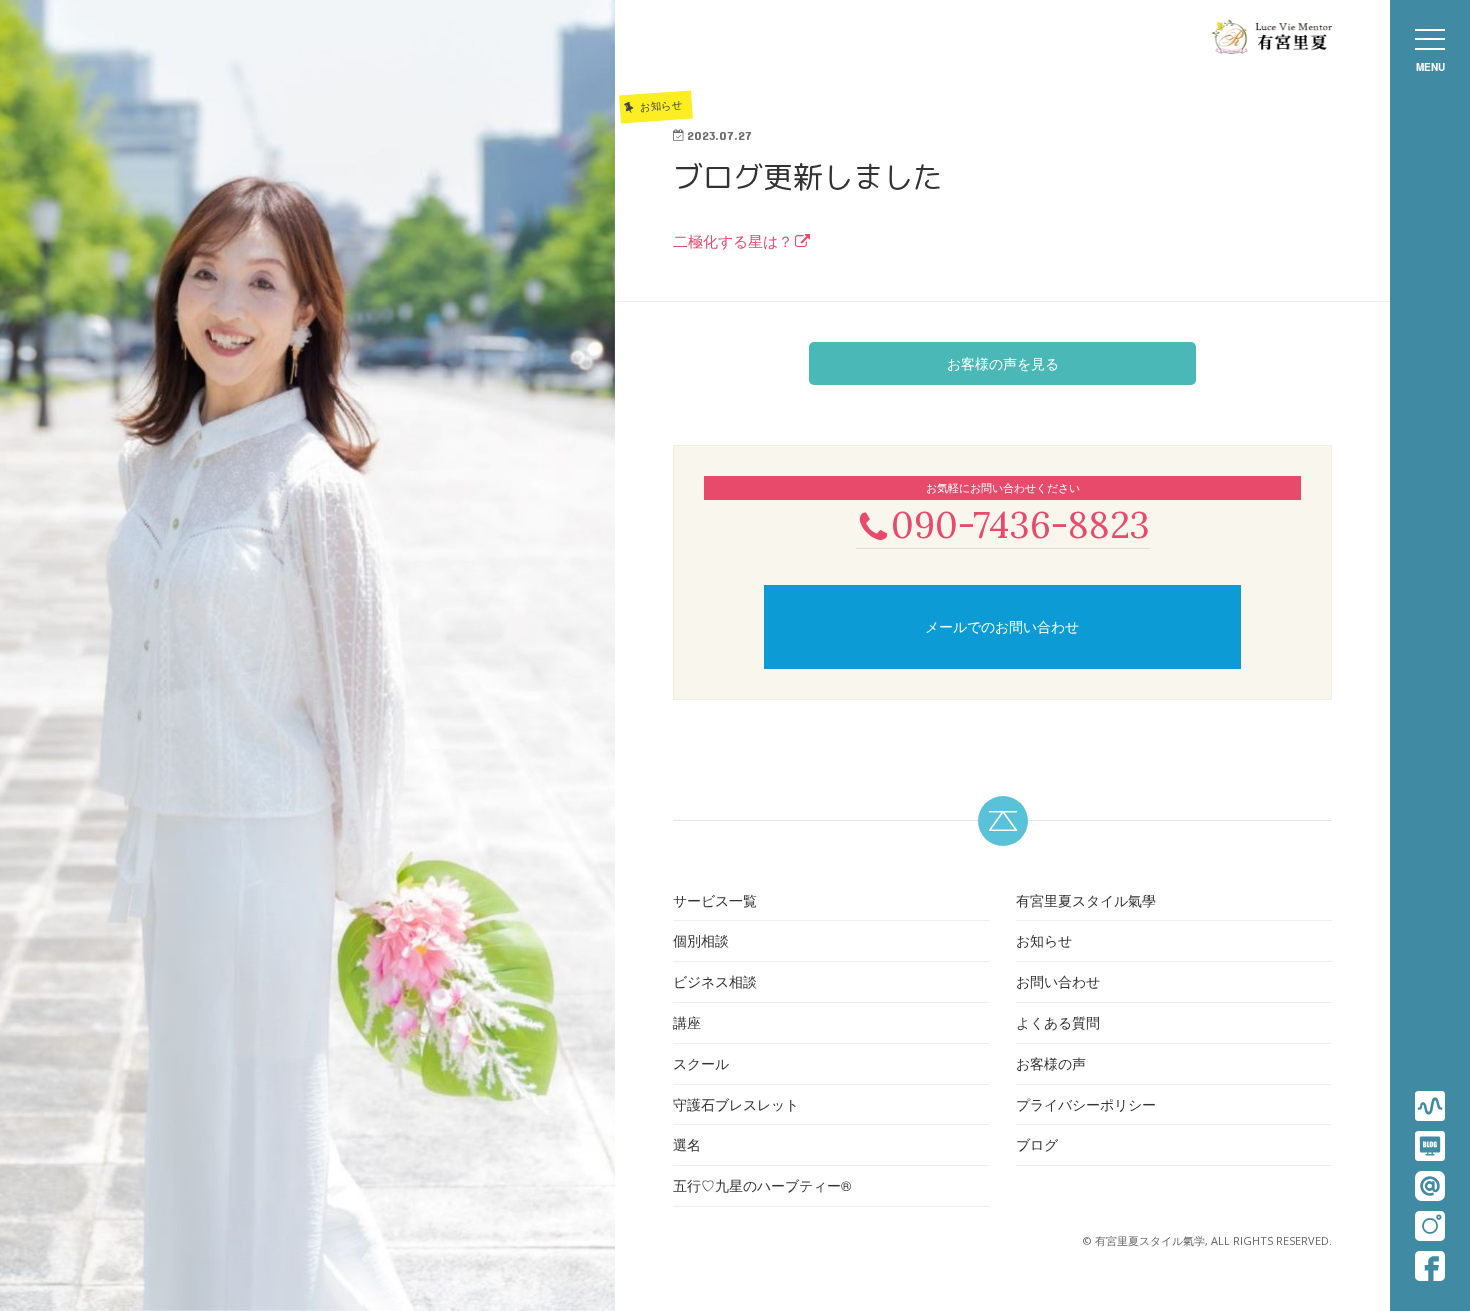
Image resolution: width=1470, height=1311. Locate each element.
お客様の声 (1051, 1063)
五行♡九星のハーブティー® (762, 1185)
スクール (701, 1063)
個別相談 (701, 940)
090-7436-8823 (1020, 524)
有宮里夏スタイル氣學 (1086, 900)
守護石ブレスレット (736, 1104)
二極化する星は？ (733, 240)
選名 (687, 1144)
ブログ (1037, 1144)
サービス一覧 (715, 900)
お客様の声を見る (1003, 363)
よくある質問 (1058, 1022)
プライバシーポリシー (1086, 1104)
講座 (687, 1022)
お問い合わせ (1058, 981)
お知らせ (1044, 940)
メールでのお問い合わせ (1002, 626)
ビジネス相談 (715, 981)
